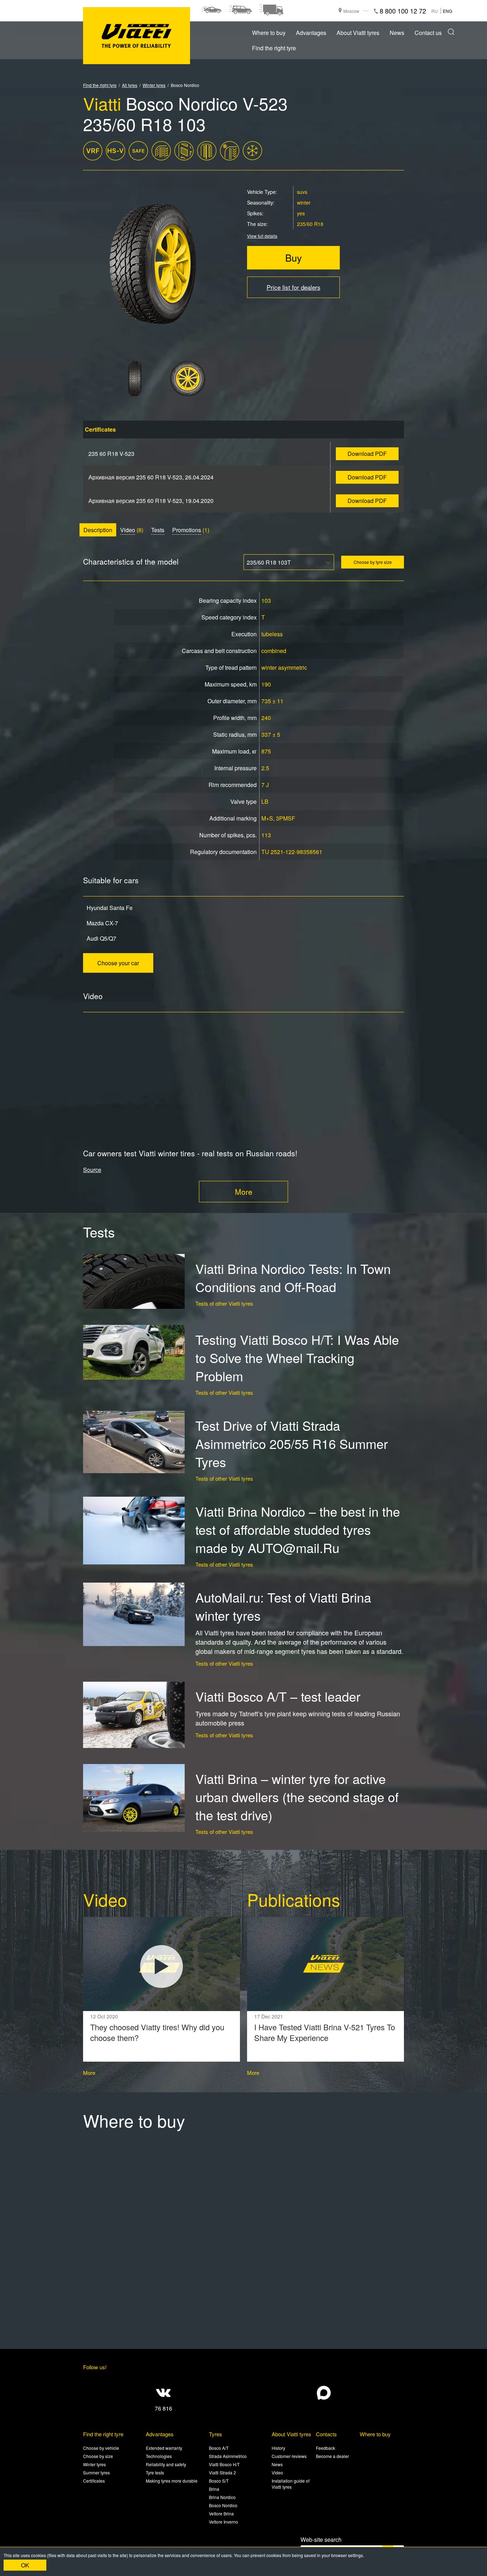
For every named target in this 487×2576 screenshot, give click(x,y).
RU (435, 11)
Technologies (159, 2456)
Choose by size (98, 2456)
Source (92, 1170)
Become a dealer (332, 2456)
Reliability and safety (166, 2464)
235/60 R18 (310, 224)
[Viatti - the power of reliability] (137, 36)
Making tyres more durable (172, 2481)
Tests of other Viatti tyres (224, 1303)
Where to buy (269, 33)
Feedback (325, 2448)
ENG (447, 11)
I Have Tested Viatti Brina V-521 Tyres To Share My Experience (325, 2032)
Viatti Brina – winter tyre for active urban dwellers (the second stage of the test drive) (297, 1797)
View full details (262, 236)
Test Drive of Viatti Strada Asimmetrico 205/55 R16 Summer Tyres (292, 1443)
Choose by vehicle (101, 2448)
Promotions (187, 530)
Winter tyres (154, 85)
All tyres (130, 85)
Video (128, 530)
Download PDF (367, 454)
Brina (214, 2489)
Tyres (216, 2434)
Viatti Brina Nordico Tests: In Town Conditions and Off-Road (293, 1277)
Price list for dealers (294, 287)
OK (25, 2565)
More (244, 1192)
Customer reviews (289, 2456)
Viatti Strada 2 (222, 2472)
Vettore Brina (221, 2513)
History (278, 2448)
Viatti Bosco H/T (224, 2464)
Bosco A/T (219, 2448)
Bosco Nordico (223, 2505)
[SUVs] (240, 10)
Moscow (351, 11)
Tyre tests (155, 2472)
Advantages (311, 33)
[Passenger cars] (211, 10)
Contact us (428, 33)
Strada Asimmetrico (228, 2456)
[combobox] (289, 562)
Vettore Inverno (224, 2522)
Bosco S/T (219, 2481)
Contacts (326, 2434)
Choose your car (118, 963)
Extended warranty (164, 2448)
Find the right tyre (274, 48)
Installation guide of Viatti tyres (291, 2484)
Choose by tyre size (373, 562)
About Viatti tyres (358, 33)
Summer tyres (96, 2472)
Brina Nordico (222, 2497)
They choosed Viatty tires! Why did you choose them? (157, 2032)
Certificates (94, 2481)
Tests (158, 530)
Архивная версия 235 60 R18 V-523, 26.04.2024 (151, 477)
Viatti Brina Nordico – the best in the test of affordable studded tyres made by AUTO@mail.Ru (298, 1529)
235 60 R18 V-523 (111, 454)
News (397, 33)
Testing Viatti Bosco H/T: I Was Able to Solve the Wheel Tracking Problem (297, 1358)
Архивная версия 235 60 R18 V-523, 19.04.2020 (151, 501)
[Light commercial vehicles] (271, 10)
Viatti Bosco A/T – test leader (278, 1696)
